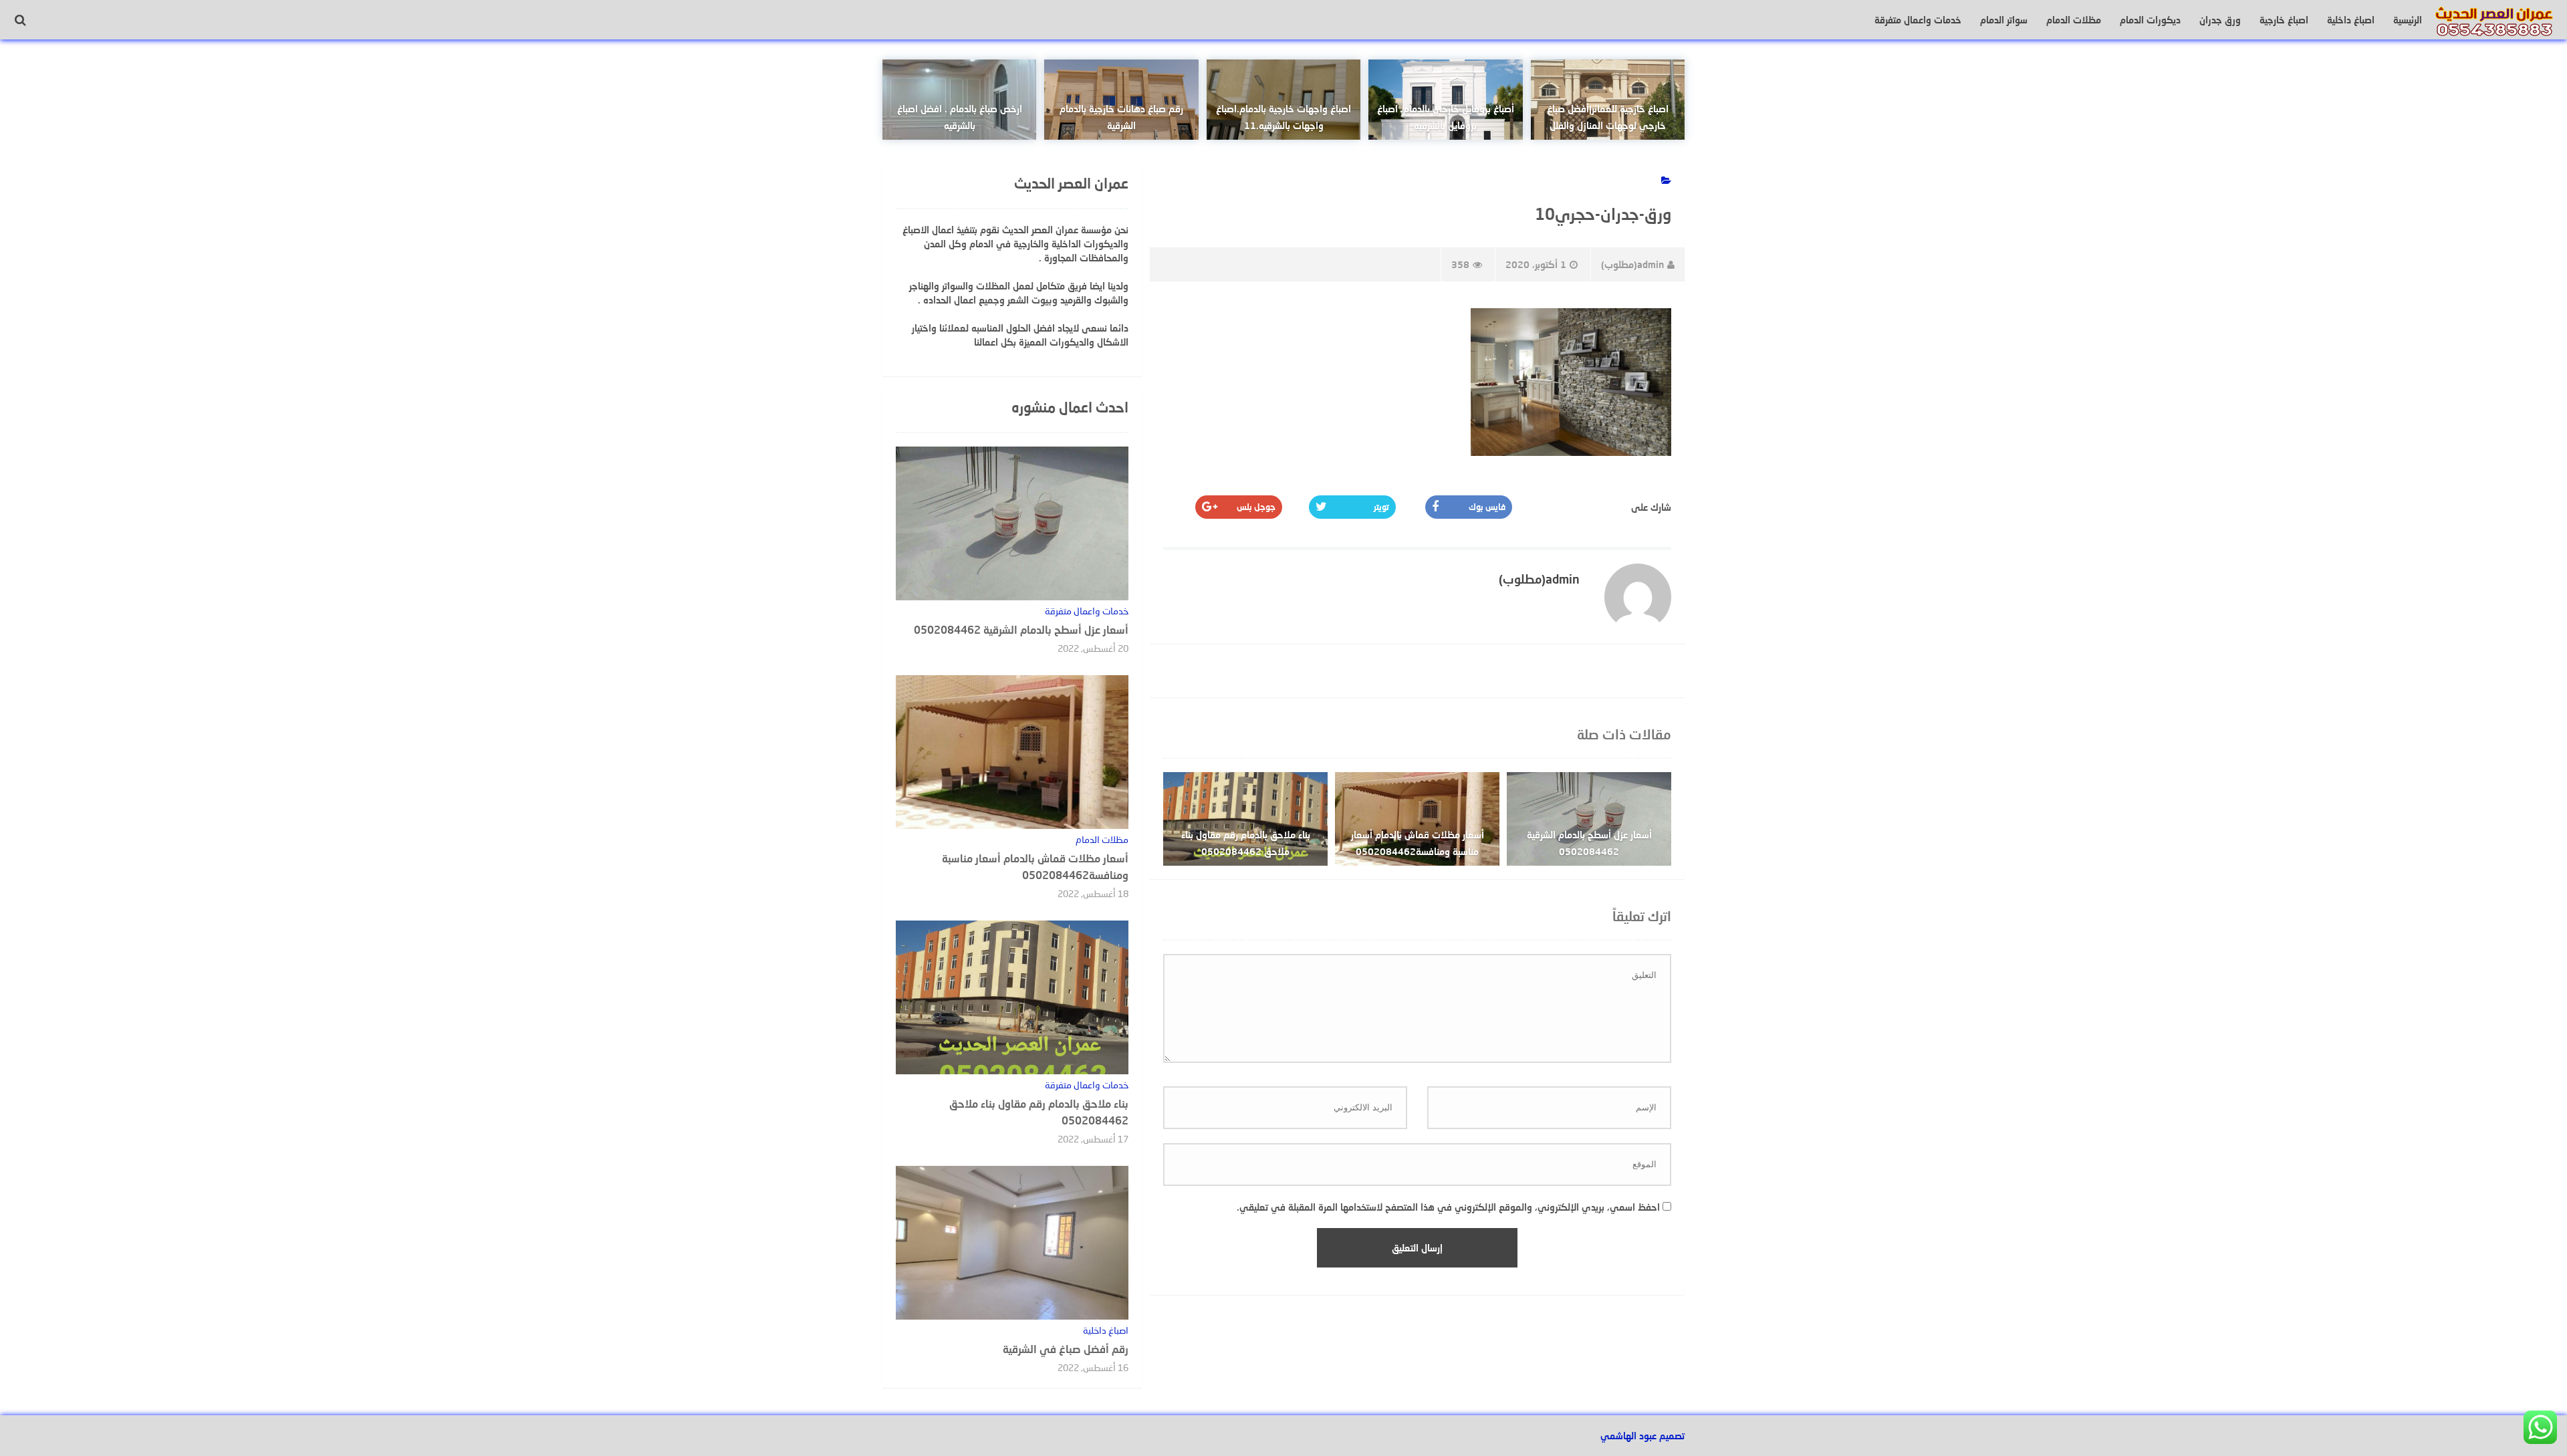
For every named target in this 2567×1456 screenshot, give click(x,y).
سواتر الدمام (2004, 20)
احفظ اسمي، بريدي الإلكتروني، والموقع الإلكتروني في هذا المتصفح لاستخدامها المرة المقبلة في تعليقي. (1448, 1207)
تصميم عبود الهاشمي (1642, 1436)
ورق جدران (2220, 20)
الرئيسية (2408, 20)
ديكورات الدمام (2150, 20)
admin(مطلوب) (1632, 264)
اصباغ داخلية (2351, 20)
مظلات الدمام (2074, 20)
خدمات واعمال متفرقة (1918, 20)
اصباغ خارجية (2284, 20)
